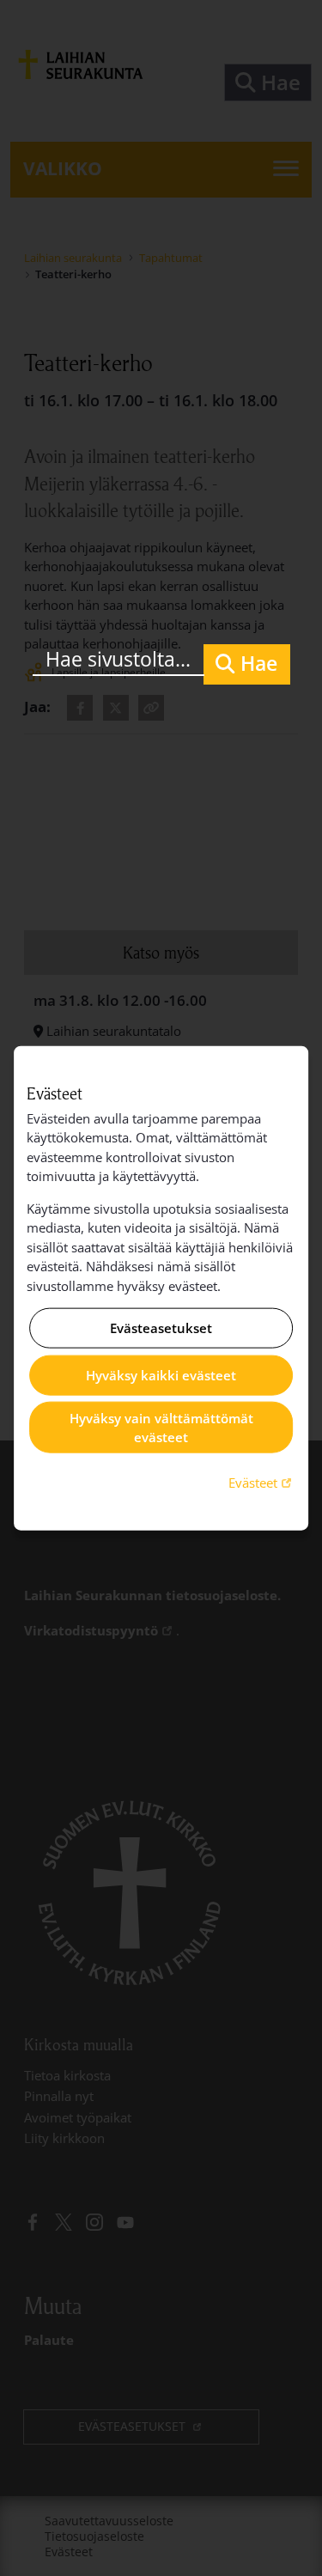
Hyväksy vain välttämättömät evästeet (161, 1427)
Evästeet (262, 1481)
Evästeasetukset (161, 1328)
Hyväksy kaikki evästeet (161, 1375)
